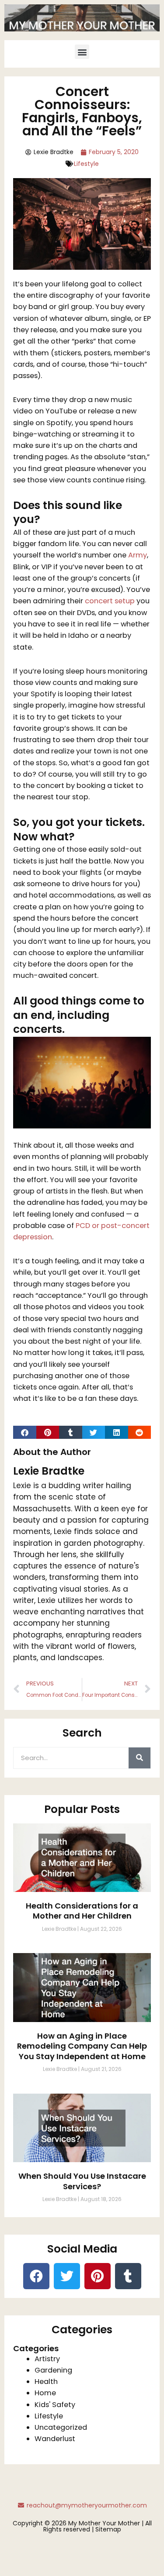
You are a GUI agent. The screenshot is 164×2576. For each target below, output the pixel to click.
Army (138, 555)
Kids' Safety (55, 2405)
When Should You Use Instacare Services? (82, 2181)
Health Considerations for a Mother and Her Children (82, 1911)
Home (45, 2393)
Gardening (53, 2370)
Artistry (47, 2359)
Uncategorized (61, 2427)
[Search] (140, 1758)
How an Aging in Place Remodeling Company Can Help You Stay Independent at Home (82, 2046)
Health (46, 2382)
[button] (82, 52)
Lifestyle (86, 164)
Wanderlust (55, 2439)
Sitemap (108, 2529)
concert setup (110, 601)
